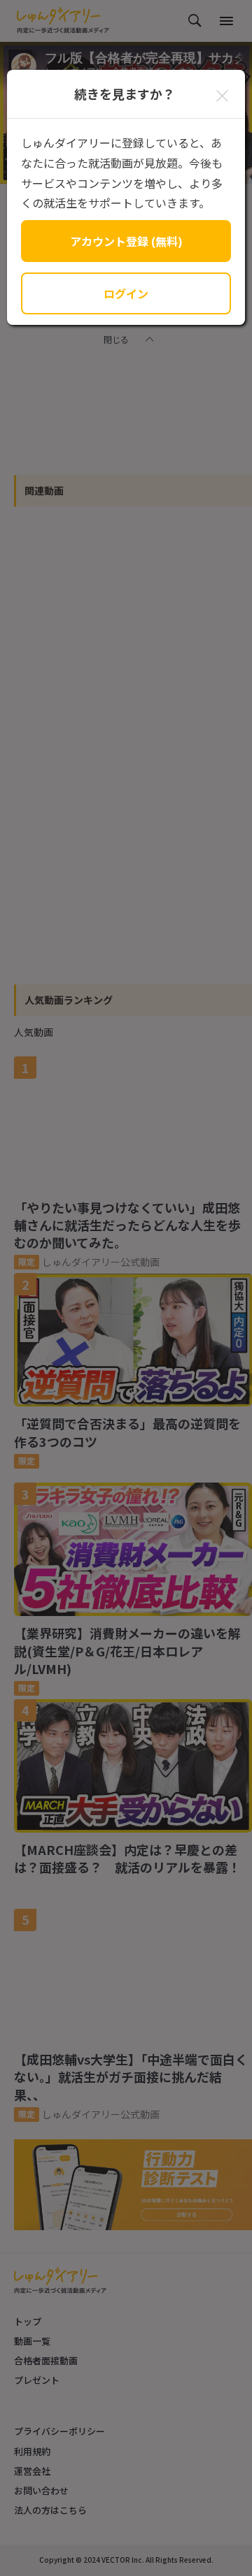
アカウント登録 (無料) (126, 241)
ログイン (126, 293)
